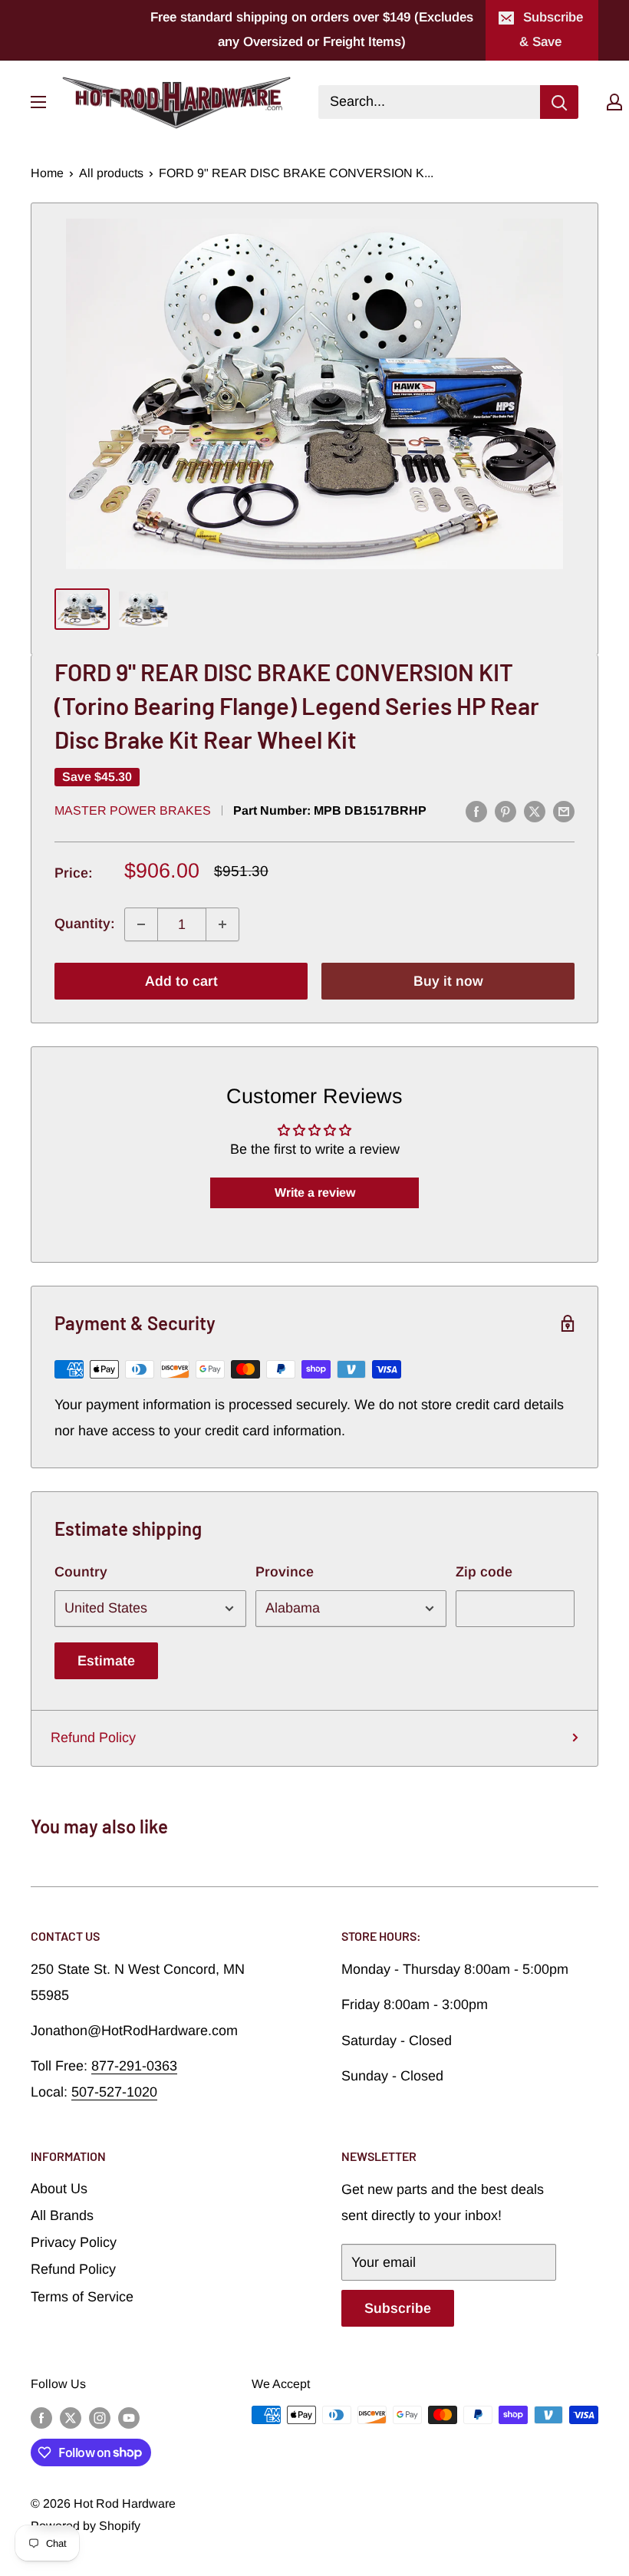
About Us (59, 2189)
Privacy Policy (74, 2242)
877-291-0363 (134, 2066)
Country (81, 1572)
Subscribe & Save (551, 30)
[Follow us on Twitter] (71, 2417)
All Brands (62, 2215)
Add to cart (181, 981)
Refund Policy (93, 1738)
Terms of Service (82, 2297)
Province (285, 1572)
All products (111, 173)
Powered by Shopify (86, 2526)
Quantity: (85, 924)
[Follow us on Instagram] (100, 2417)
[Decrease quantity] (141, 924)
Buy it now (448, 981)
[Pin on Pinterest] (506, 812)
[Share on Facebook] (476, 812)
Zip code (484, 1572)
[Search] (559, 102)
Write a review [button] (315, 1192)
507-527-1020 (114, 2092)
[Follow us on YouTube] (129, 2417)
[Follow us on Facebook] (41, 2417)
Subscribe (398, 2308)
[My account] (614, 102)
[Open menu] (38, 102)
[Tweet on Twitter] (535, 812)
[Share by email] (564, 812)
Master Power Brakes (133, 810)
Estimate (106, 1661)
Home (47, 173)
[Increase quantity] (222, 924)
